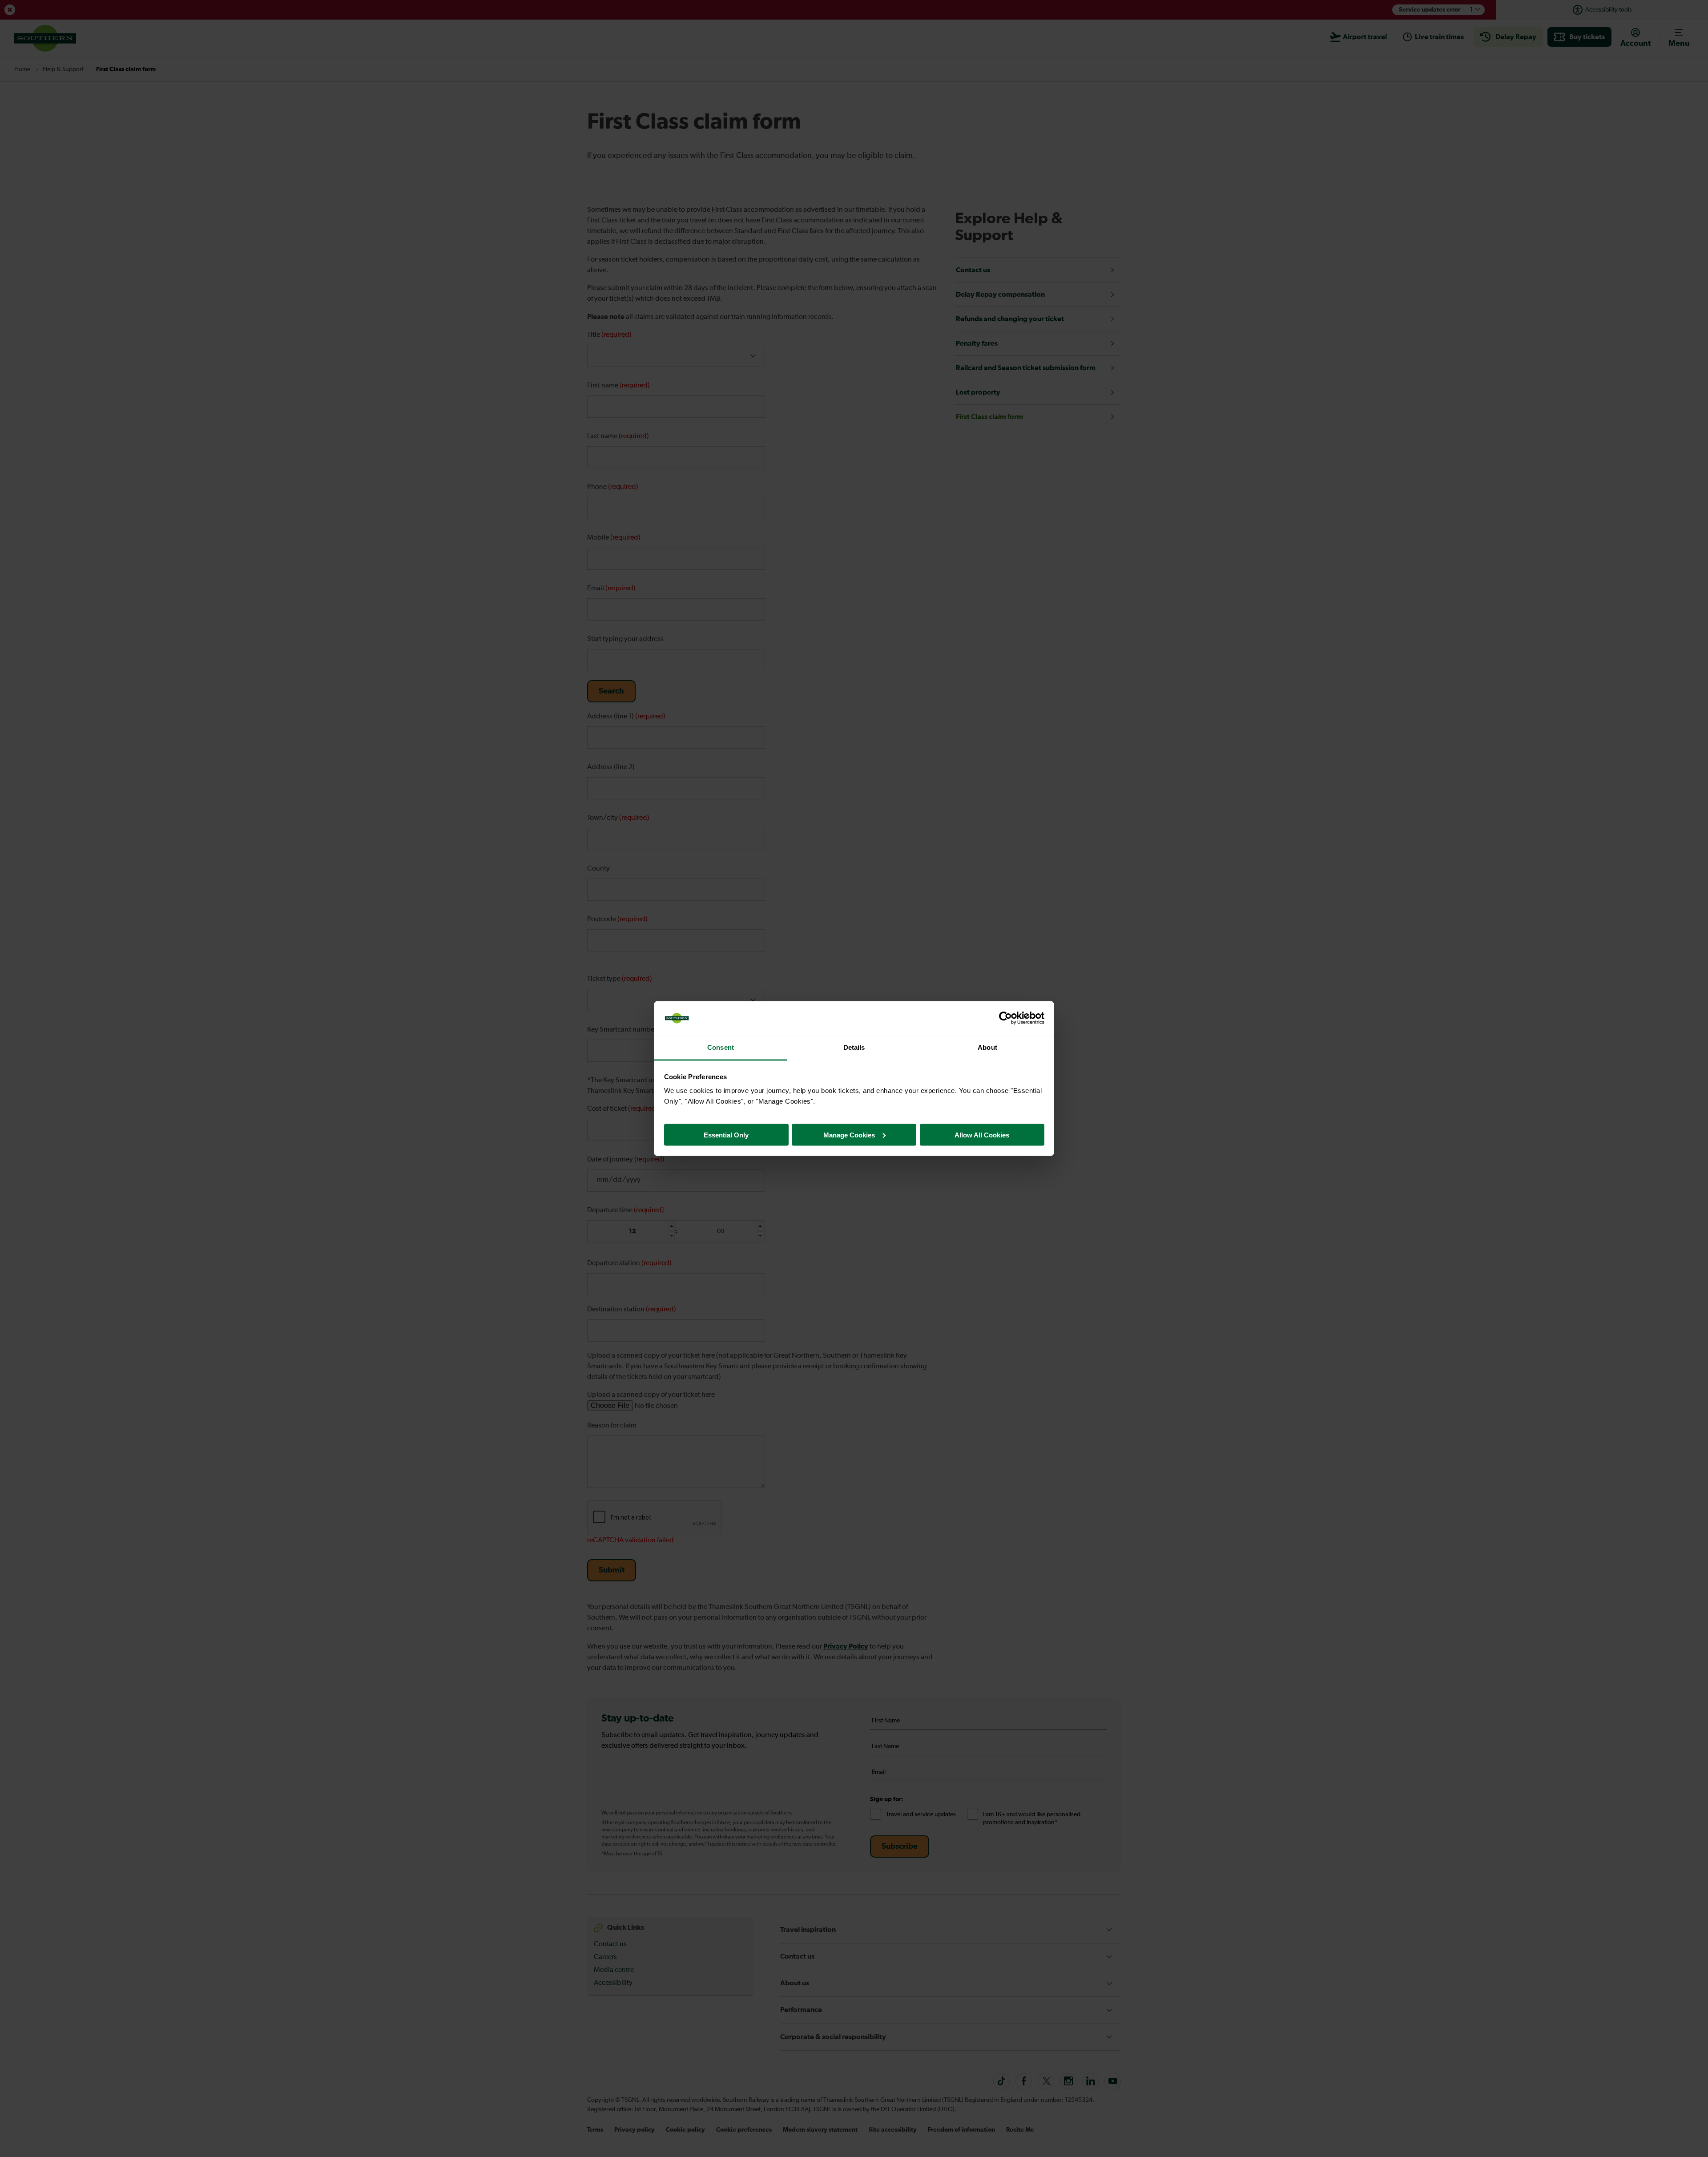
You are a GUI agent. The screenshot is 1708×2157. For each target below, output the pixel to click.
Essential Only (726, 1135)
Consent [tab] (721, 1047)
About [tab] (987, 1047)
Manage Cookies (849, 1135)
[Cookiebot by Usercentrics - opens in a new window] (1005, 1018)
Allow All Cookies (982, 1135)
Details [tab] (854, 1047)
